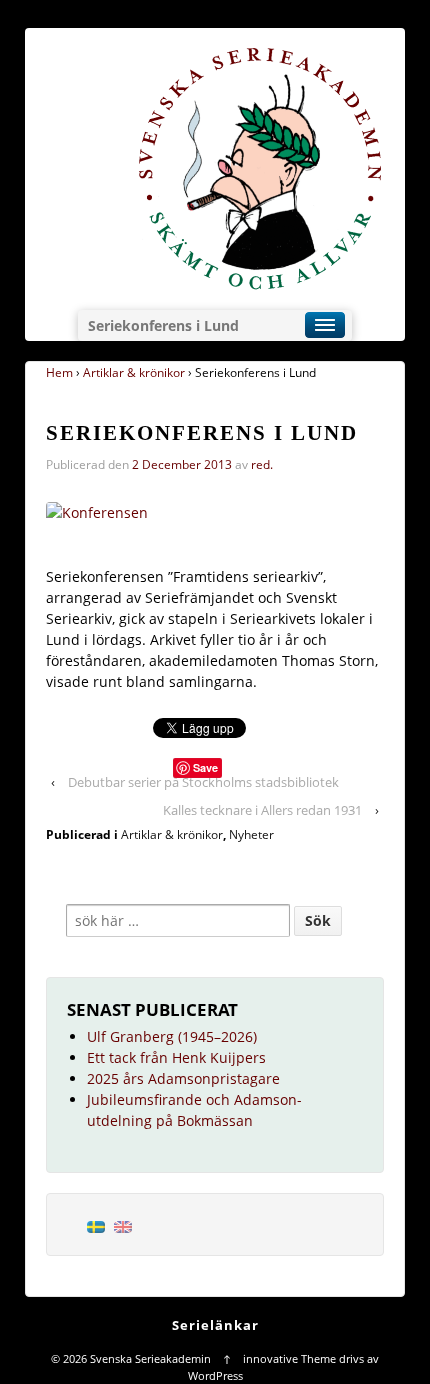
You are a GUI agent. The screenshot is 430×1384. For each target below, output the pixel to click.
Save (205, 767)
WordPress (215, 1375)
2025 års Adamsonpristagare (183, 1078)
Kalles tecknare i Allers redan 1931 (262, 810)
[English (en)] (123, 1224)
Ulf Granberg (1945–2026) (172, 1036)
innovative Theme (289, 1358)
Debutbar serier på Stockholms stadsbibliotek (203, 782)
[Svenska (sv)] (96, 1224)
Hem (59, 372)
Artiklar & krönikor (134, 372)
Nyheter (251, 834)
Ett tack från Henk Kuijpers (176, 1057)
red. (262, 464)
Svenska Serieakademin (150, 1358)
